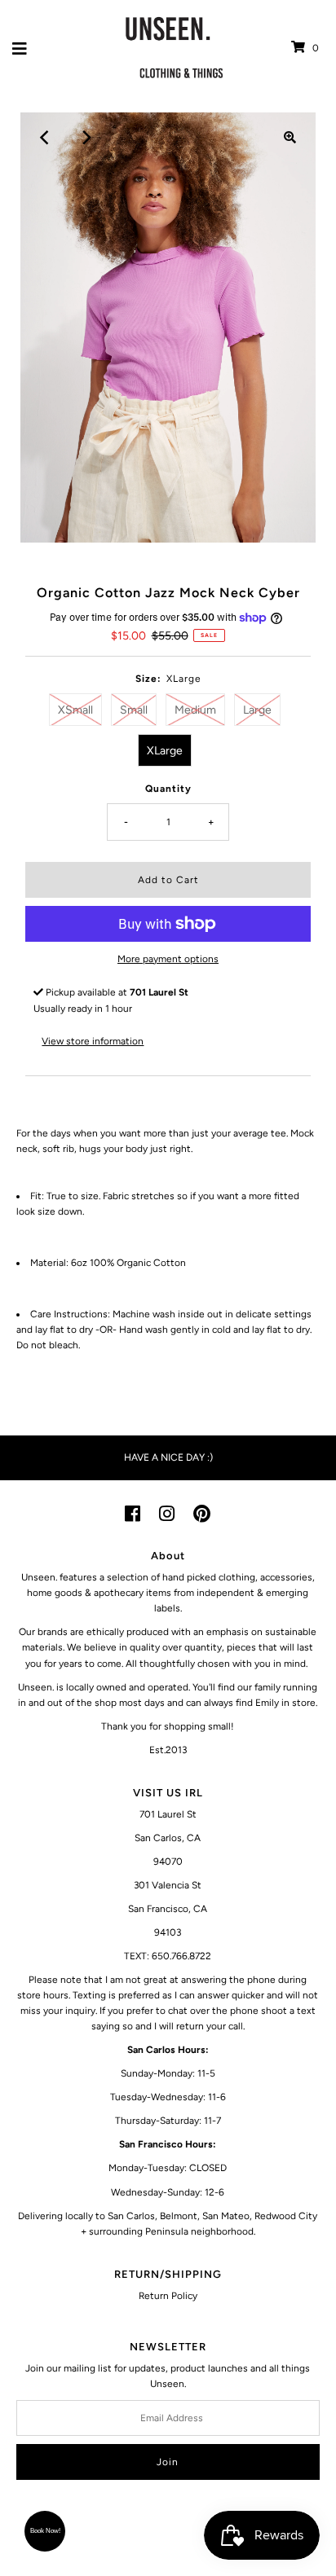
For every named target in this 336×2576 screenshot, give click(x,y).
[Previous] (46, 138)
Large (257, 710)
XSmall (75, 710)
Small (134, 710)
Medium (195, 710)
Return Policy (168, 2296)
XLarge (165, 751)
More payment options (168, 959)
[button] (45, 2531)
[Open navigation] (20, 48)
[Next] (86, 138)
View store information (93, 1041)
